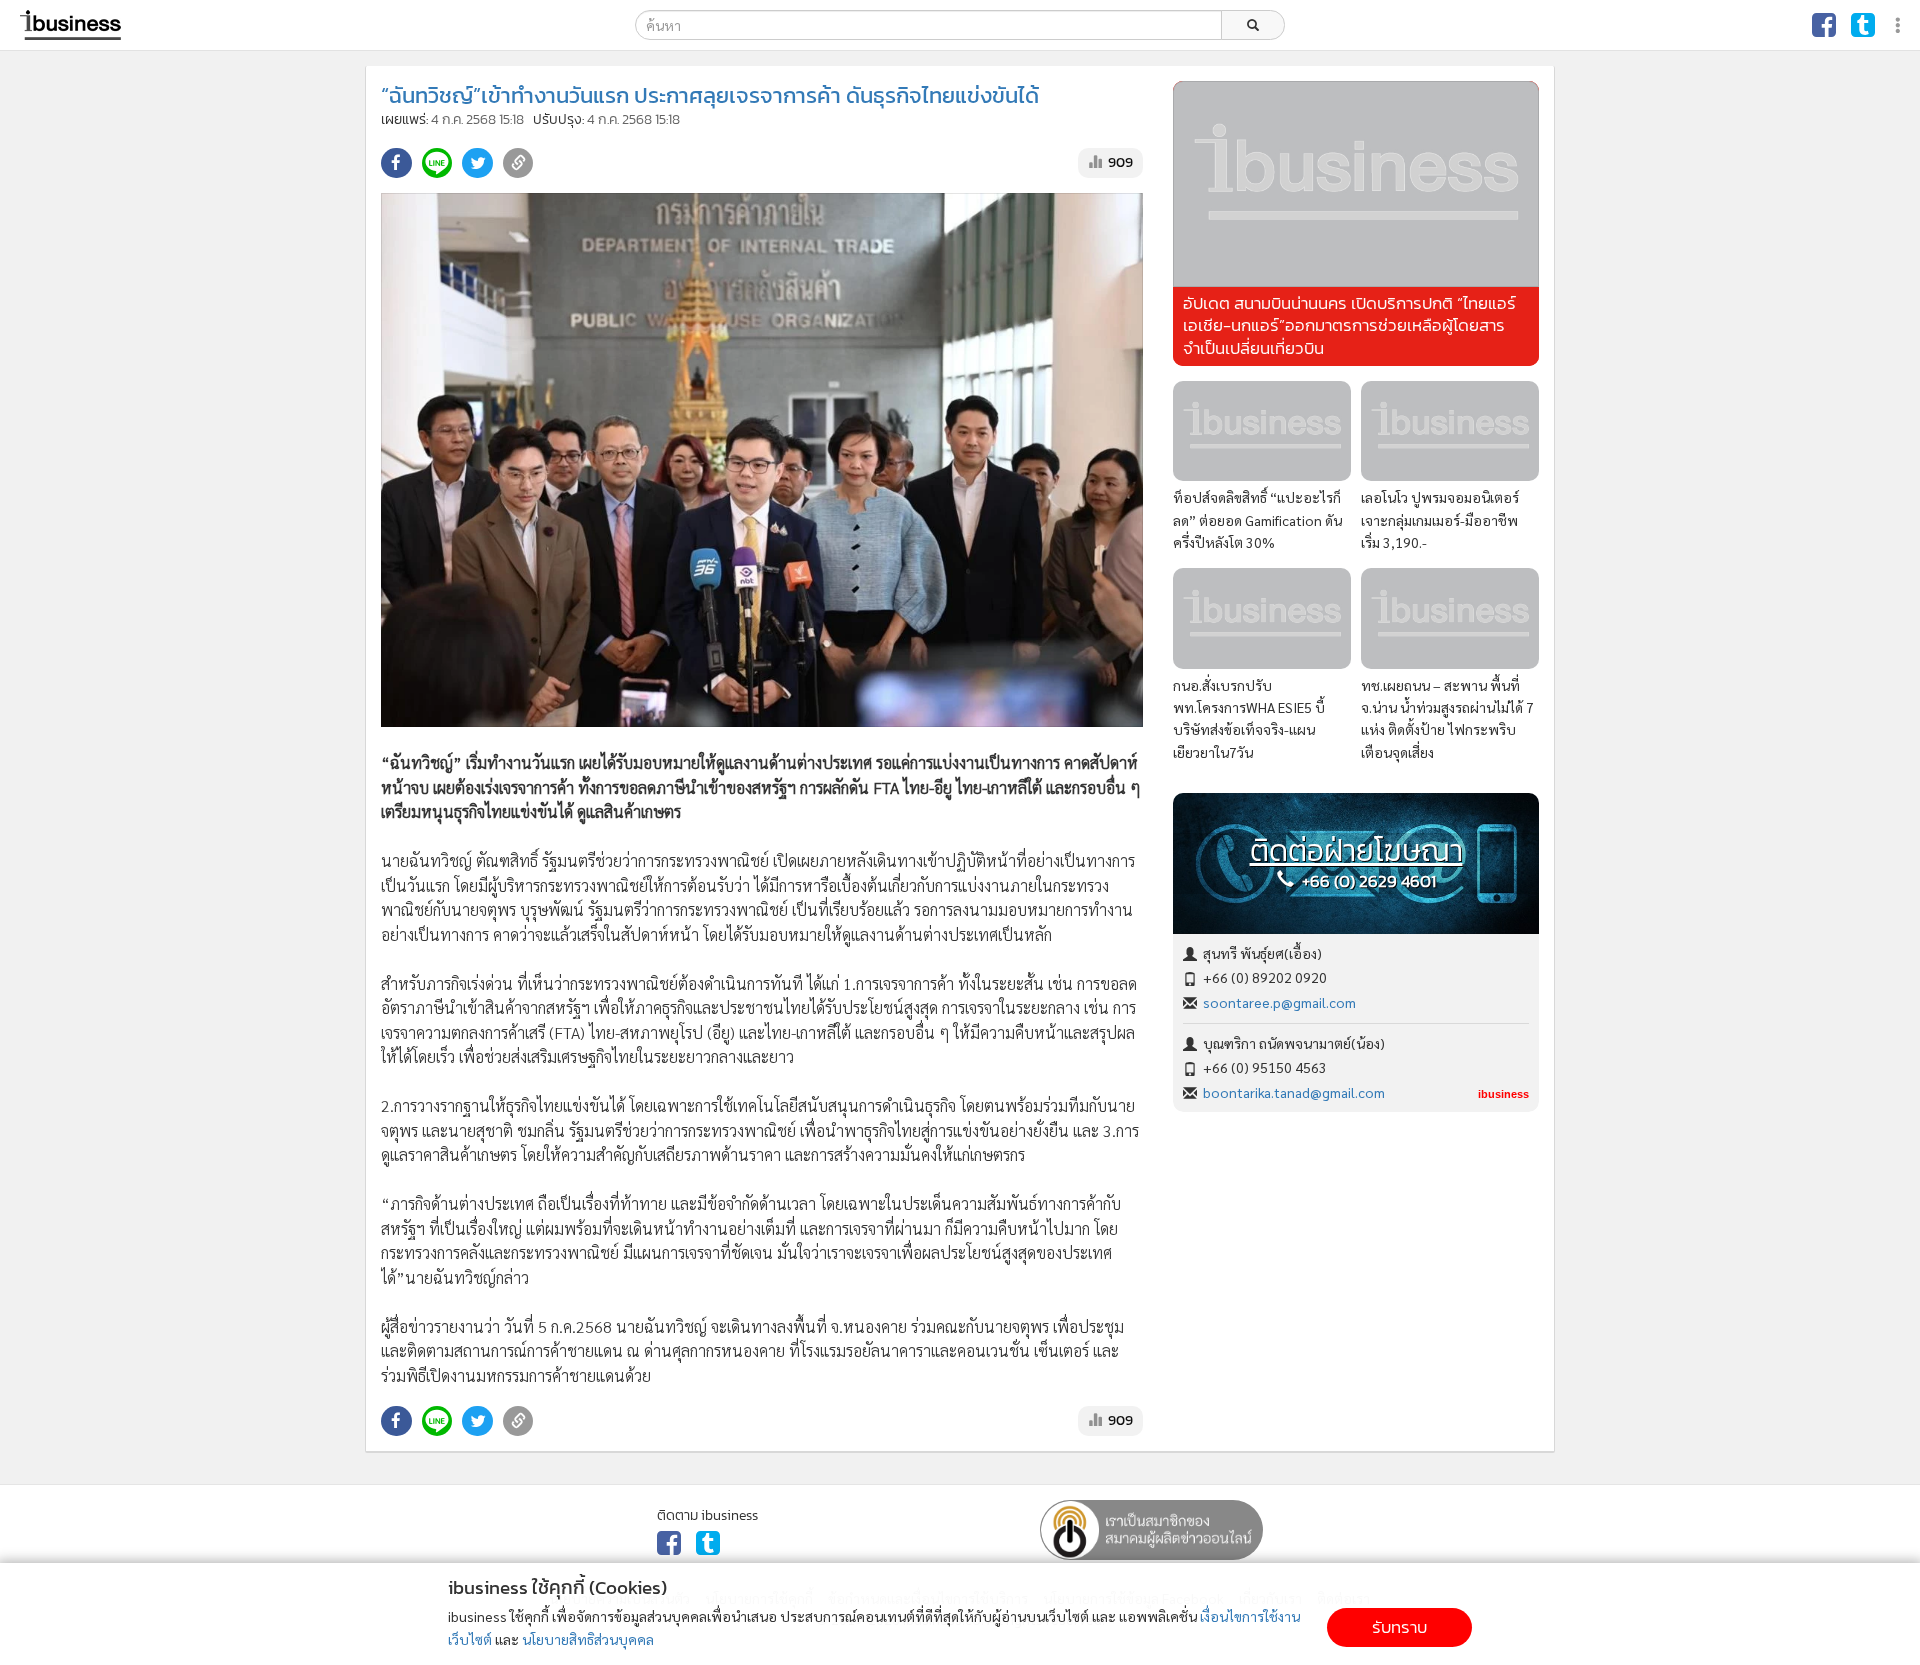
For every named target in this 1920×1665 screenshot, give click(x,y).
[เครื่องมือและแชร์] (1900, 25)
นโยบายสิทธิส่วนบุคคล (588, 1639)
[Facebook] (1824, 25)
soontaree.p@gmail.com (1279, 1002)
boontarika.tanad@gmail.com (1294, 1092)
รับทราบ (1399, 1627)
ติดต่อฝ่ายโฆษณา (1356, 851)
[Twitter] (1863, 25)
